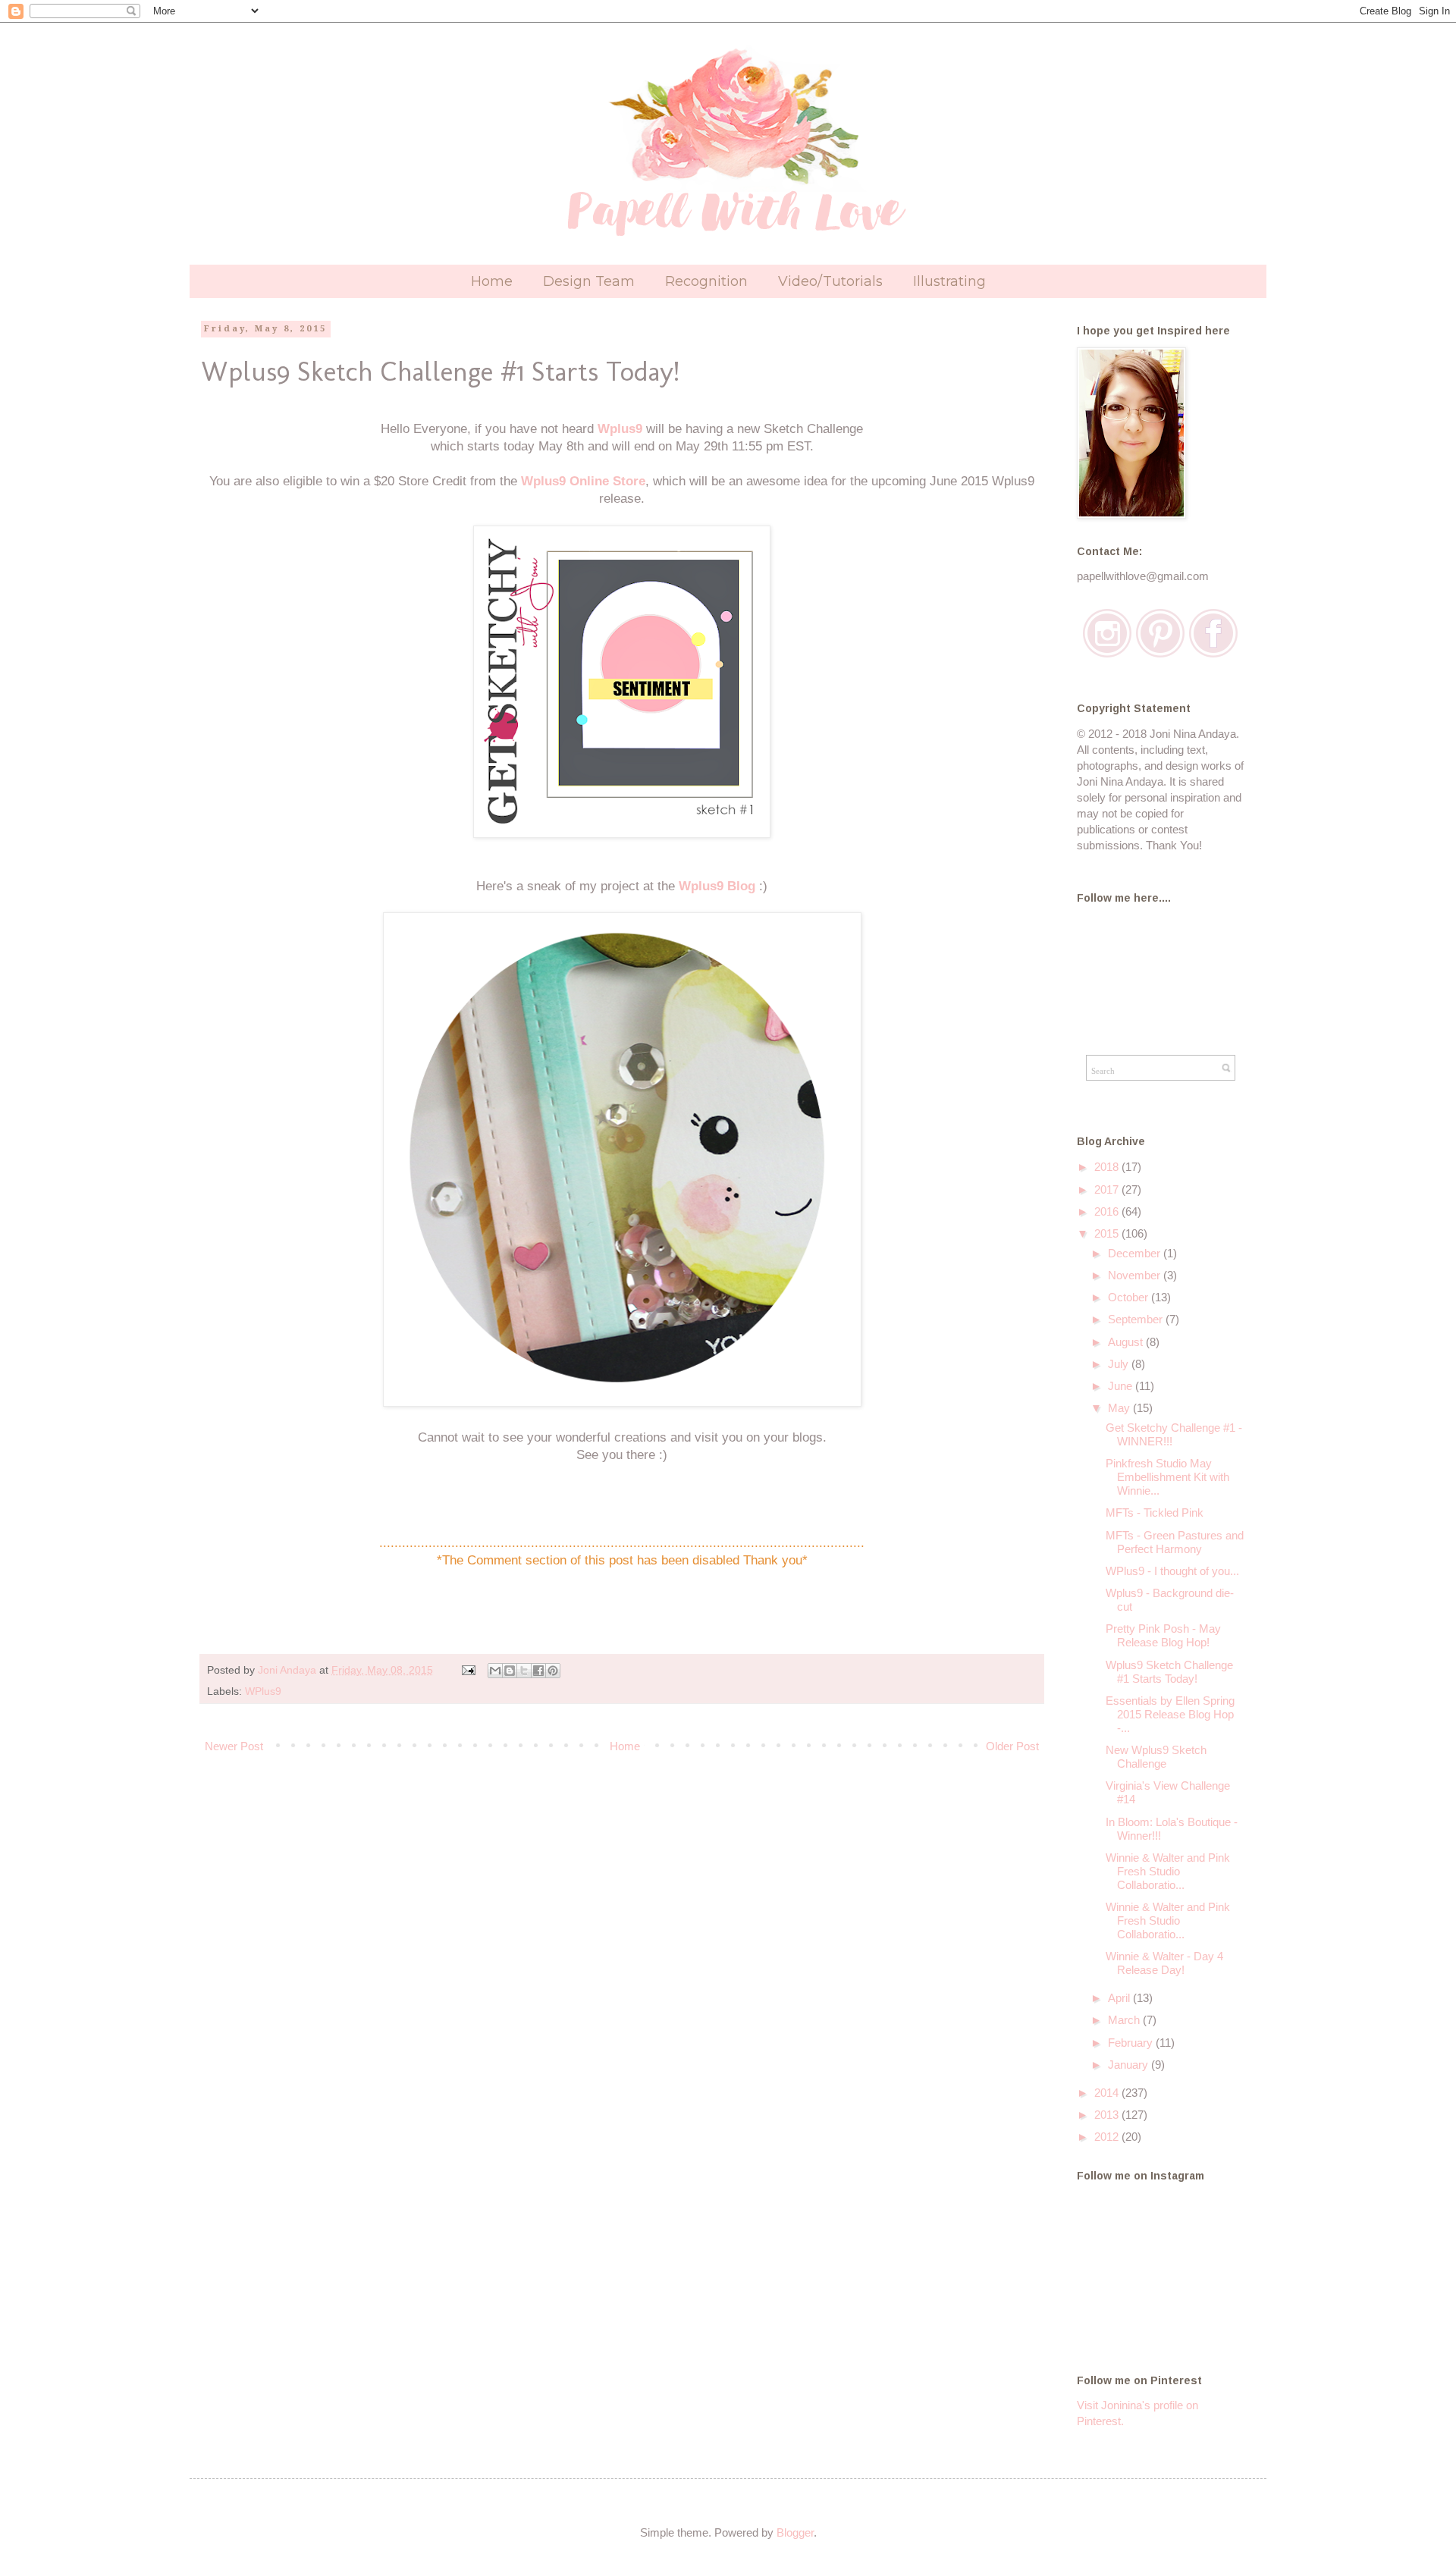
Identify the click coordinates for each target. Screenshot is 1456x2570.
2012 (1108, 2137)
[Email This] (495, 1671)
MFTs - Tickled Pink (1155, 1513)
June (1122, 1386)
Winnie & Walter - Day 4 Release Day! (1164, 1963)
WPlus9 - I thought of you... (1172, 1571)
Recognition (706, 281)
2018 (1108, 1167)
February (1132, 2043)
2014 (1108, 2093)
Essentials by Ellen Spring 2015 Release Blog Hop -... (1170, 1714)
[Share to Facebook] (538, 1671)
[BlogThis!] (510, 1671)
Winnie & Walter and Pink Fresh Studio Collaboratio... (1168, 1871)
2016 (1108, 1211)
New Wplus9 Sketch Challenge (1156, 1757)
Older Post (1012, 1746)
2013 (1108, 2115)
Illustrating (949, 281)
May (1120, 1408)
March (1125, 2020)
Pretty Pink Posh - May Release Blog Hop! (1163, 1635)
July (1120, 1364)
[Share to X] (524, 1671)
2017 (1108, 1189)
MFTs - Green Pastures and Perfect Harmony (1175, 1542)
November (1136, 1275)
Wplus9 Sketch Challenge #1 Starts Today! (1169, 1672)
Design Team (589, 281)
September (1137, 1319)
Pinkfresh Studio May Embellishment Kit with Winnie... (1167, 1477)
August (1127, 1342)
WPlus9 (263, 1691)
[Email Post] (468, 1670)
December (1136, 1253)
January (1130, 2065)
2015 (1108, 1233)
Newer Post (234, 1746)
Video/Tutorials (830, 281)
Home (492, 281)
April (1120, 1998)
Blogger (795, 2532)
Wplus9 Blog (717, 886)
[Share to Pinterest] (553, 1671)
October (1130, 1297)
